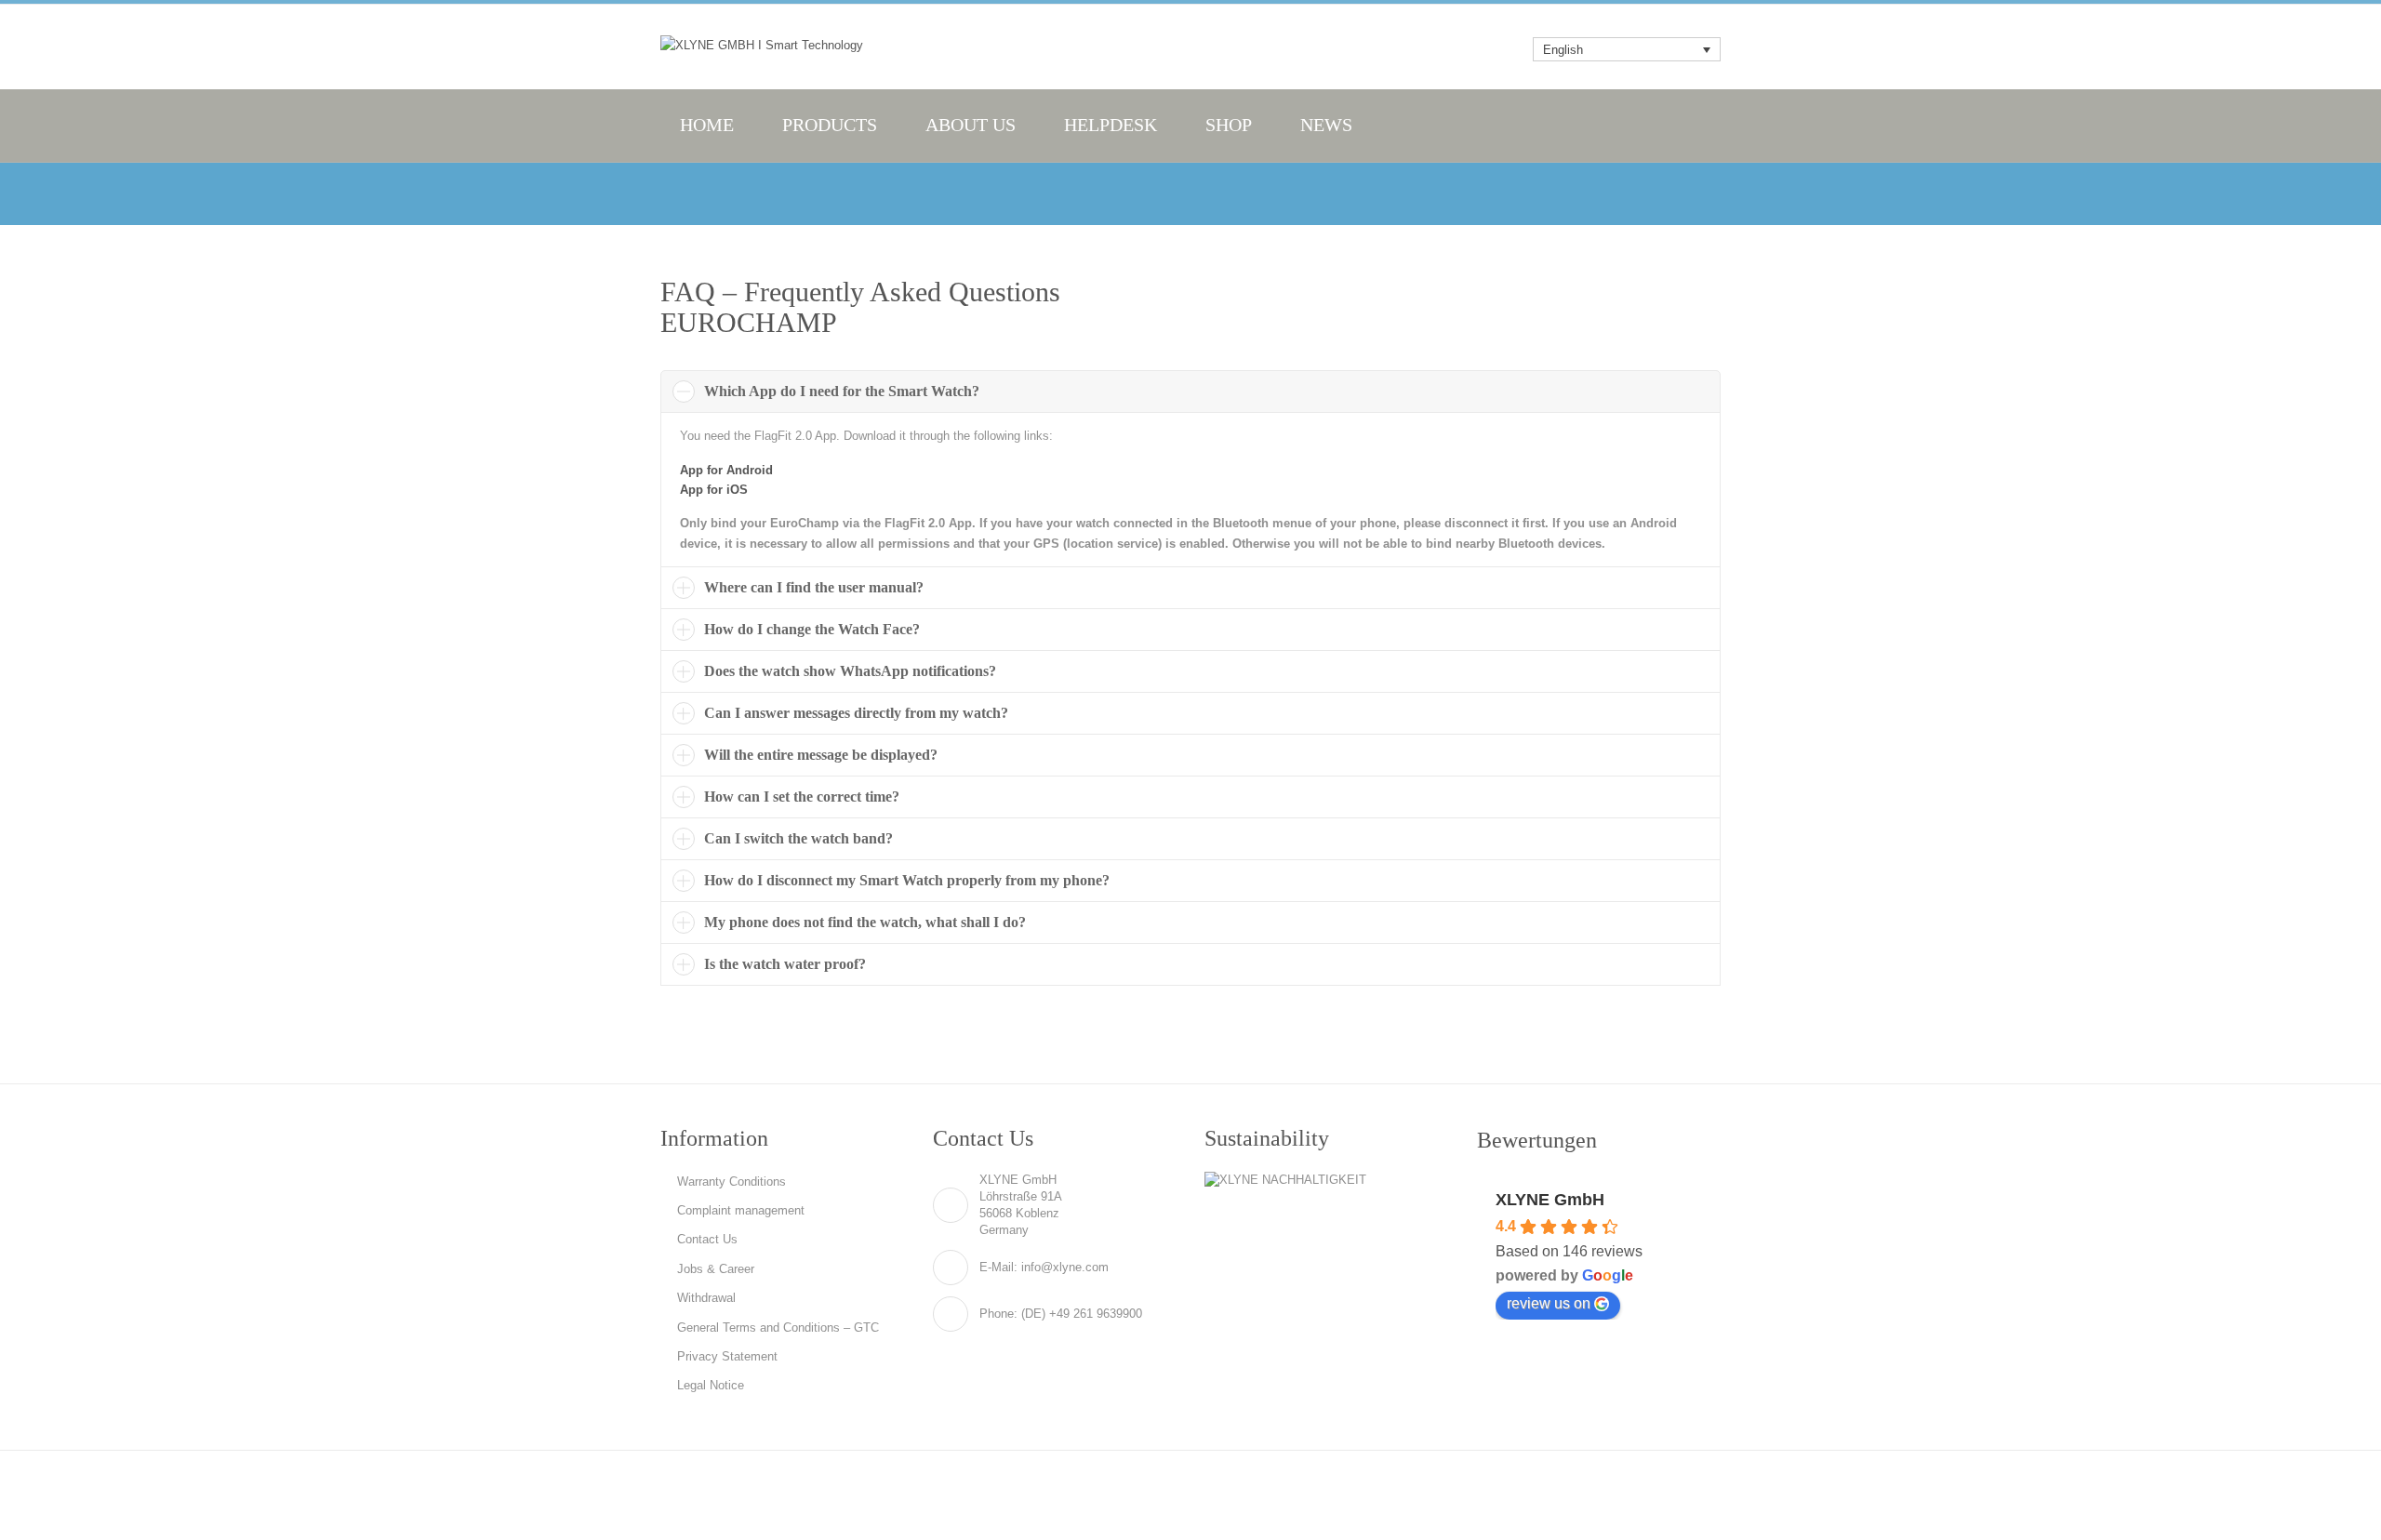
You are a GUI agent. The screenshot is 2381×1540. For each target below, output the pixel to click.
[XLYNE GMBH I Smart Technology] (762, 45)
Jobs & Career (716, 1269)
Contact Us (707, 1239)
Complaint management (741, 1210)
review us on (1549, 1303)
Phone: (998, 1314)
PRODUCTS (830, 125)
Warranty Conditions (732, 1182)
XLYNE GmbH (1550, 1200)
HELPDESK (1111, 125)
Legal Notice (711, 1385)
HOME (707, 125)
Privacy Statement (727, 1356)
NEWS (1326, 125)
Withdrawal (706, 1298)
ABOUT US (971, 125)
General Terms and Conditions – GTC (778, 1328)
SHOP (1229, 125)
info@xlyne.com (1065, 1267)
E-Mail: (998, 1267)
